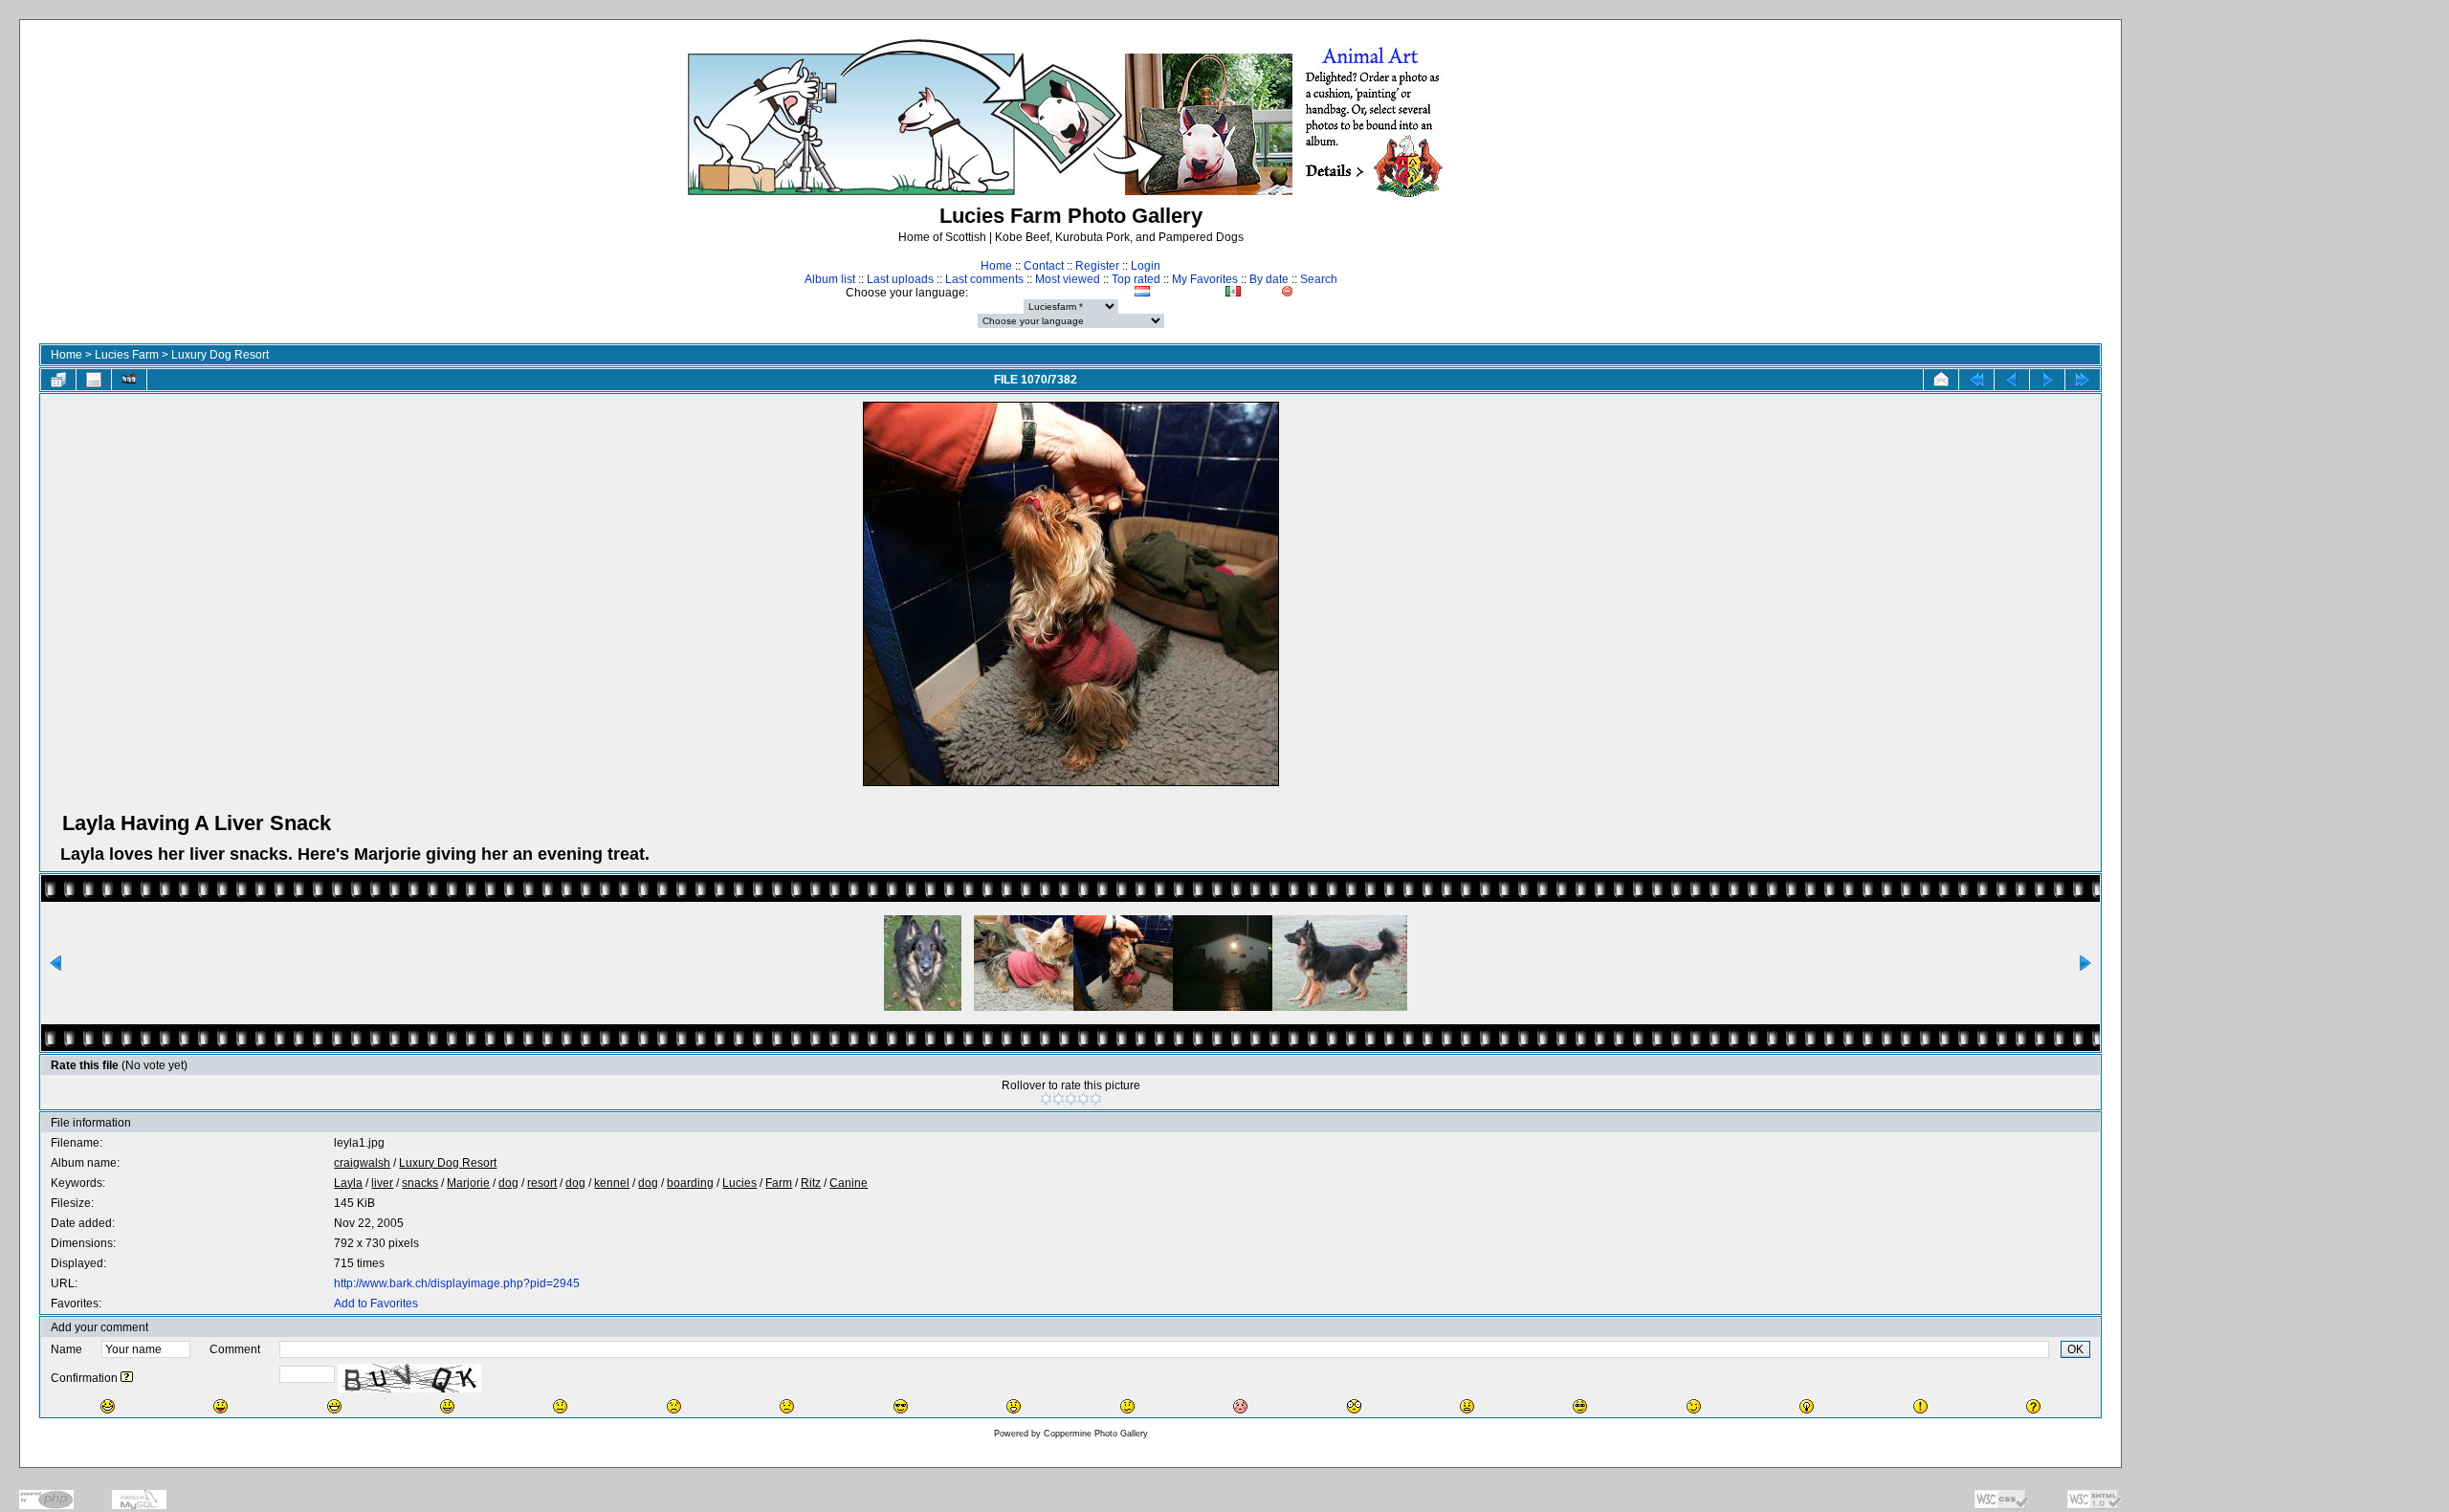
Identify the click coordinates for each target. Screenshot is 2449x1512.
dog (508, 1183)
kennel (612, 1183)
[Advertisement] (2292, 379)
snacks (420, 1183)
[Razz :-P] (221, 1406)
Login (1146, 266)
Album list (830, 279)
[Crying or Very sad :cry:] (787, 1406)
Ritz (811, 1183)
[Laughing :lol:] (108, 1406)
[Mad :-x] (1467, 1406)
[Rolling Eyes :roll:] (1580, 1406)
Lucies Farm (127, 355)
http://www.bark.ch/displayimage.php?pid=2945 (457, 1283)
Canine (849, 1183)
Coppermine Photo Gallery (1096, 1434)
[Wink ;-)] (1694, 1406)
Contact (1044, 266)
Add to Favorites (376, 1304)
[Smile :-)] (447, 1406)
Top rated (1136, 279)
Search (1319, 279)
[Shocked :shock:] (1354, 1406)
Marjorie (468, 1183)
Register (1097, 266)
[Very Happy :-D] (334, 1406)
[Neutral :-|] (560, 1406)
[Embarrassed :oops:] (1240, 1406)
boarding (690, 1183)
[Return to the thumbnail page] (58, 380)
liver (382, 1183)
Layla (348, 1183)
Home (996, 266)
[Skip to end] (2083, 380)
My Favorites (1205, 279)
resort (542, 1183)
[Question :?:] (2033, 1406)
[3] (1071, 1099)
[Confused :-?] (1127, 1406)
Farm (779, 1183)
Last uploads (900, 279)
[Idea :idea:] (1807, 1406)
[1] (1046, 1099)
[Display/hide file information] (94, 380)
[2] (1059, 1099)
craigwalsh (362, 1163)
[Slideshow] (129, 380)
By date (1269, 279)
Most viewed (1068, 279)
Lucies (739, 1183)
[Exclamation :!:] (1920, 1406)
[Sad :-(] (674, 1406)
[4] (1083, 1099)
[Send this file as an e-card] (1941, 380)
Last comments (984, 279)
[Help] (127, 1378)
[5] (1096, 1099)
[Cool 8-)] (901, 1406)
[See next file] (2047, 380)
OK (2075, 1349)
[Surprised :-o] (1014, 1406)
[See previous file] (2012, 380)
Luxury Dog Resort (220, 355)
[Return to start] (1976, 380)
